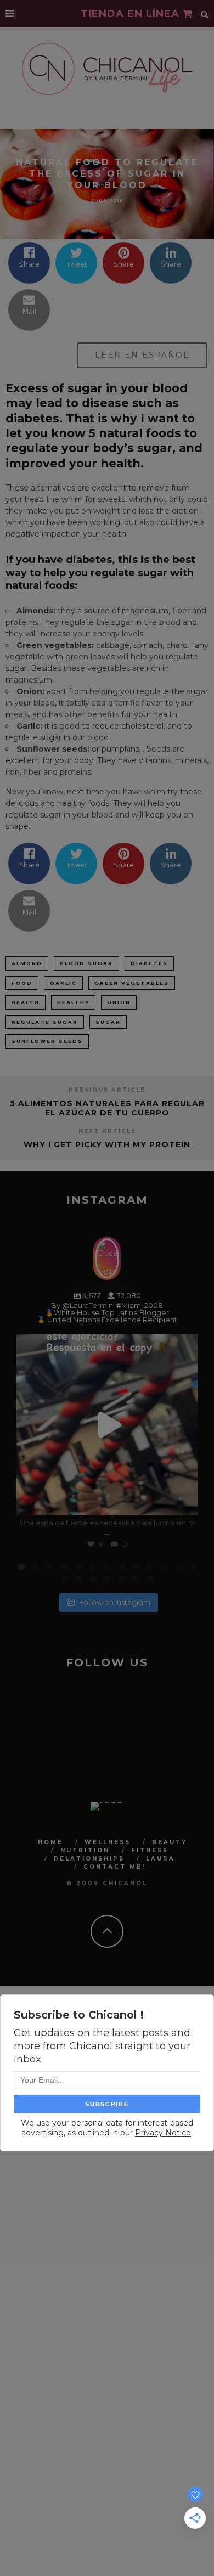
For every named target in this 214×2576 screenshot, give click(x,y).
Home (50, 1842)
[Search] (205, 14)
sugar (108, 1022)
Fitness (150, 1850)
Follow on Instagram (115, 1602)
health (26, 1002)
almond (27, 963)
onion (119, 1002)
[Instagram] (184, 1502)
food (22, 983)
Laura (161, 1859)
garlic (63, 983)
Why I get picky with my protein (107, 1145)
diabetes (149, 963)
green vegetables (132, 983)
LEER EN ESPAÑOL (142, 355)
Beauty (170, 1842)
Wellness (108, 1842)
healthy (73, 1002)
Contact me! (114, 1867)
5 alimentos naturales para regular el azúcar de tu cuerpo (107, 1108)
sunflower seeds (47, 1041)
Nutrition (85, 1850)
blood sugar (86, 963)
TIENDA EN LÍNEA (132, 14)
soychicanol (105, 1345)
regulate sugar (45, 1022)
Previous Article (107, 1090)
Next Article (107, 1131)
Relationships (89, 1859)
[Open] (107, 1425)
